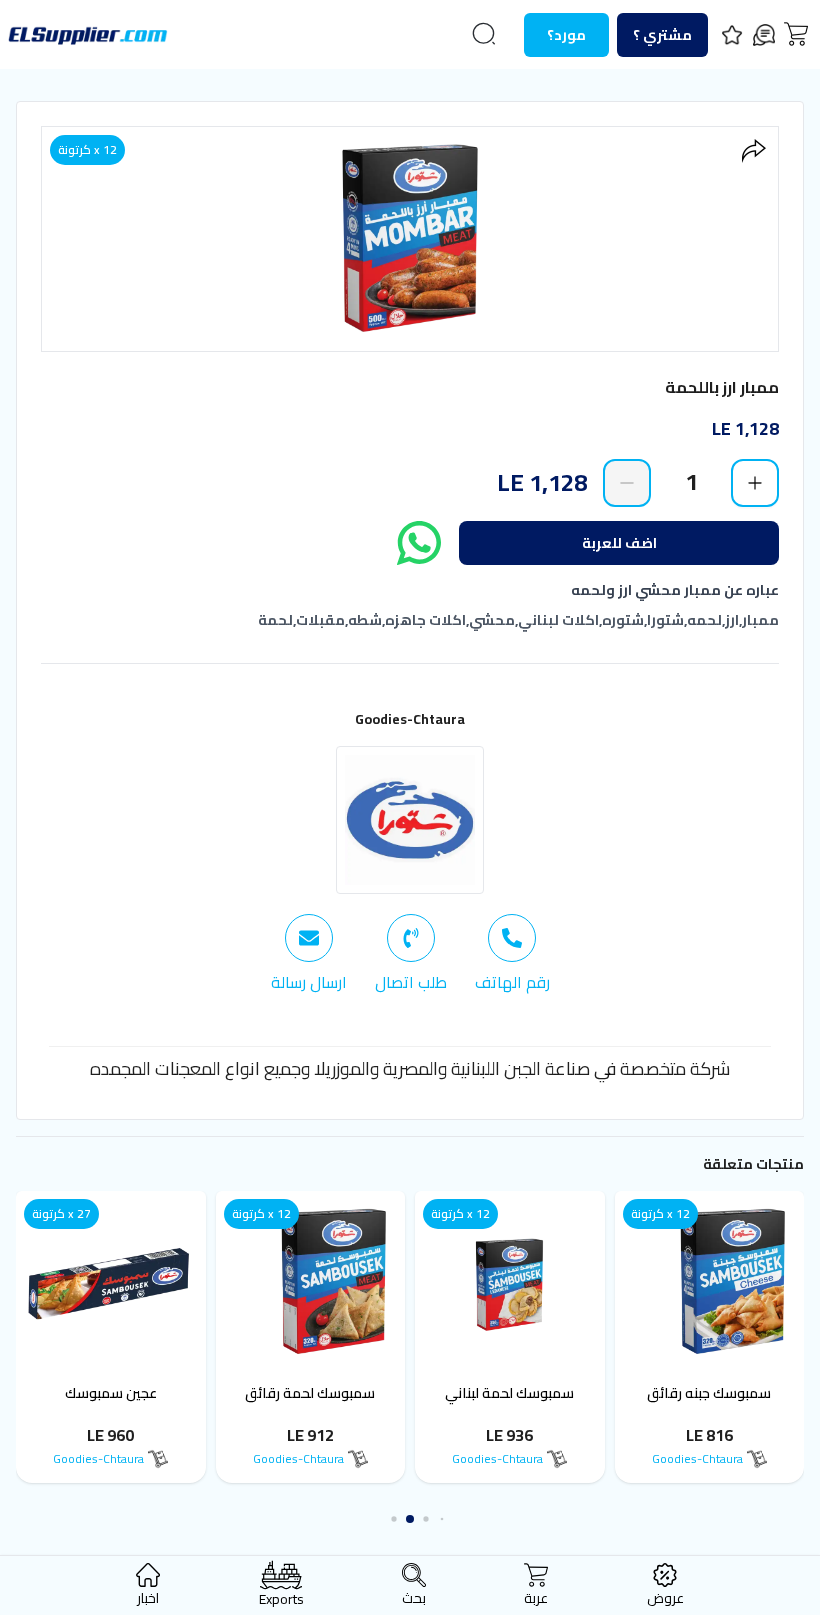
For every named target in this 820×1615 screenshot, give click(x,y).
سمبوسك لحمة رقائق (354, 1393)
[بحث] (484, 34)
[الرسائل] (764, 35)
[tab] (512, 954)
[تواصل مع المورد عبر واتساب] (419, 543)
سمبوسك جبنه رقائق (753, 1393)
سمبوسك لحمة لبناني (553, 1393)
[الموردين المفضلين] (732, 35)
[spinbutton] (691, 482)
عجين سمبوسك (155, 1393)
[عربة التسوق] (796, 34)
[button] (442, 1519)
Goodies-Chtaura (410, 719)
